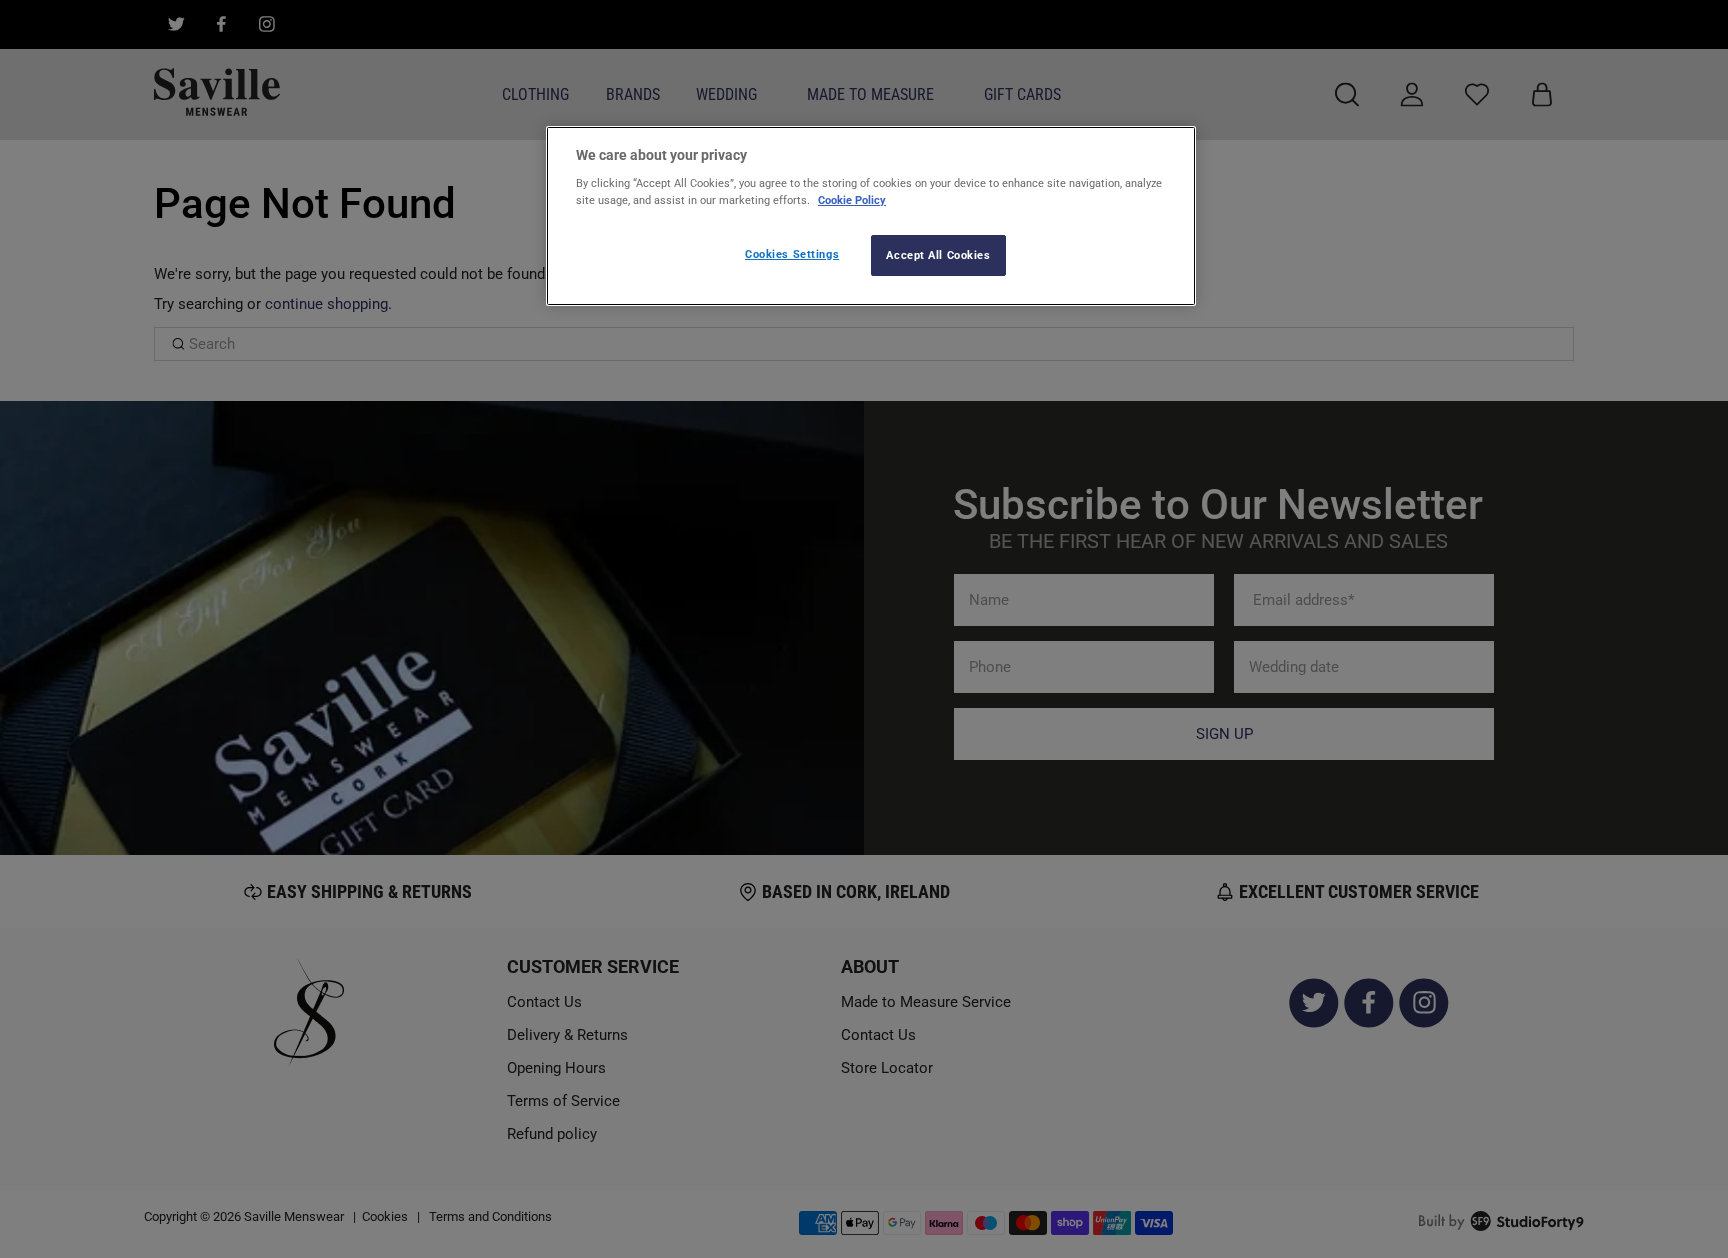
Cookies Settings (792, 254)
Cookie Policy (852, 200)
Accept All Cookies (938, 255)
